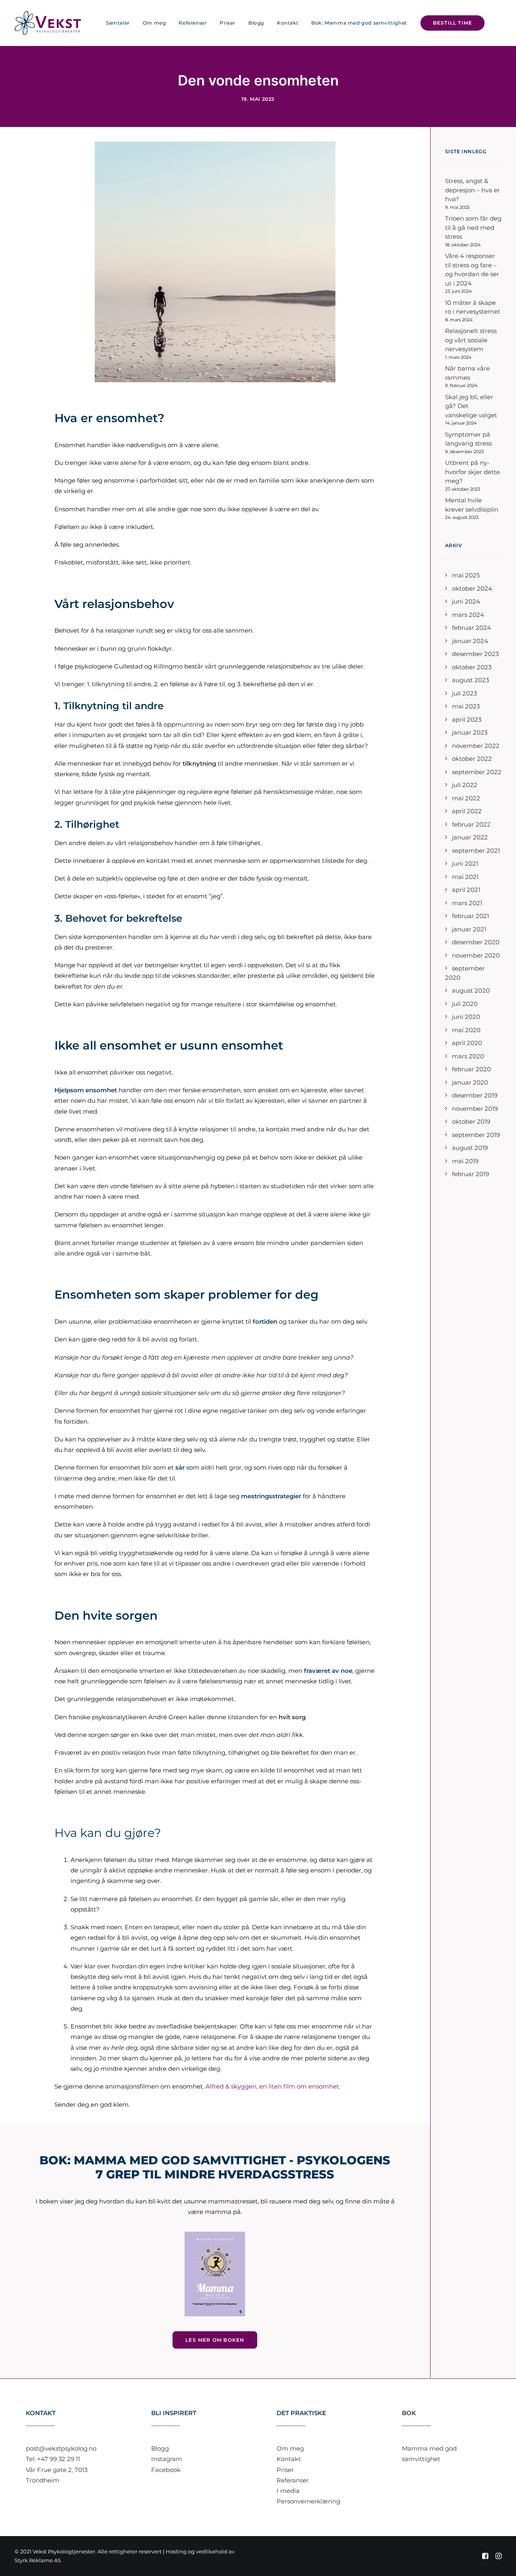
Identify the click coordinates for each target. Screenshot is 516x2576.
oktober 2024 (472, 588)
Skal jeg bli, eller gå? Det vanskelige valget (471, 406)
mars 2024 (468, 615)
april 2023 (467, 719)
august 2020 (471, 990)
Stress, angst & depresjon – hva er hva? (472, 190)
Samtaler (118, 23)
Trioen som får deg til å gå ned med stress (473, 227)
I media (288, 2491)
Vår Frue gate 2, (50, 2470)
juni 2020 (466, 1017)
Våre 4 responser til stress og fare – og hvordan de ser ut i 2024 (472, 270)
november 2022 (476, 746)
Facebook (166, 2470)
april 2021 (466, 890)
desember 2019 (475, 1095)
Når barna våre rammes (467, 373)
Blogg (256, 23)
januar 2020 (470, 1082)
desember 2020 (476, 942)
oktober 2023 (472, 667)
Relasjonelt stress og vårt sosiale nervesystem (471, 340)
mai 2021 (465, 877)
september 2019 (476, 1135)
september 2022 (477, 772)
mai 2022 (466, 798)
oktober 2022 (472, 759)
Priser (228, 23)
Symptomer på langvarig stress (468, 439)
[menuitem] (118, 23)
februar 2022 (471, 824)
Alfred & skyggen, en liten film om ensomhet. (273, 2086)
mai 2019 (465, 1161)
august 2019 (470, 1148)
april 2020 (467, 1043)
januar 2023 (470, 732)
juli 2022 (465, 785)
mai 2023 (466, 706)
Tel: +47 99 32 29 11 (53, 2459)
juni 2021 (465, 863)
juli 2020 (465, 1004)
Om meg (154, 23)
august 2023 (470, 680)
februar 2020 (471, 1069)
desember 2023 (475, 654)
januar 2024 (470, 641)
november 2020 (476, 955)
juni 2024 (466, 601)
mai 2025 (466, 575)
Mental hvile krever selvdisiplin (472, 505)
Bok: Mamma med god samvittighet (359, 23)
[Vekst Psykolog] (48, 23)
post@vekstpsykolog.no (61, 2448)
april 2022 (467, 811)
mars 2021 (467, 903)
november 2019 (475, 1109)
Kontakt (288, 23)
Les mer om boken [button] (215, 2340)
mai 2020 (466, 1030)
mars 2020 (468, 1056)
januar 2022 (470, 837)
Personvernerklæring (308, 2501)
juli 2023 (464, 693)
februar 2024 (471, 628)
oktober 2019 (471, 1121)
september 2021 (476, 851)
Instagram (167, 2459)
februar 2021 (470, 916)
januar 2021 (469, 929)
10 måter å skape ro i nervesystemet (473, 307)
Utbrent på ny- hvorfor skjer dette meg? (472, 472)
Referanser (193, 23)
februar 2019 (470, 1174)
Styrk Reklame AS (38, 2560)
